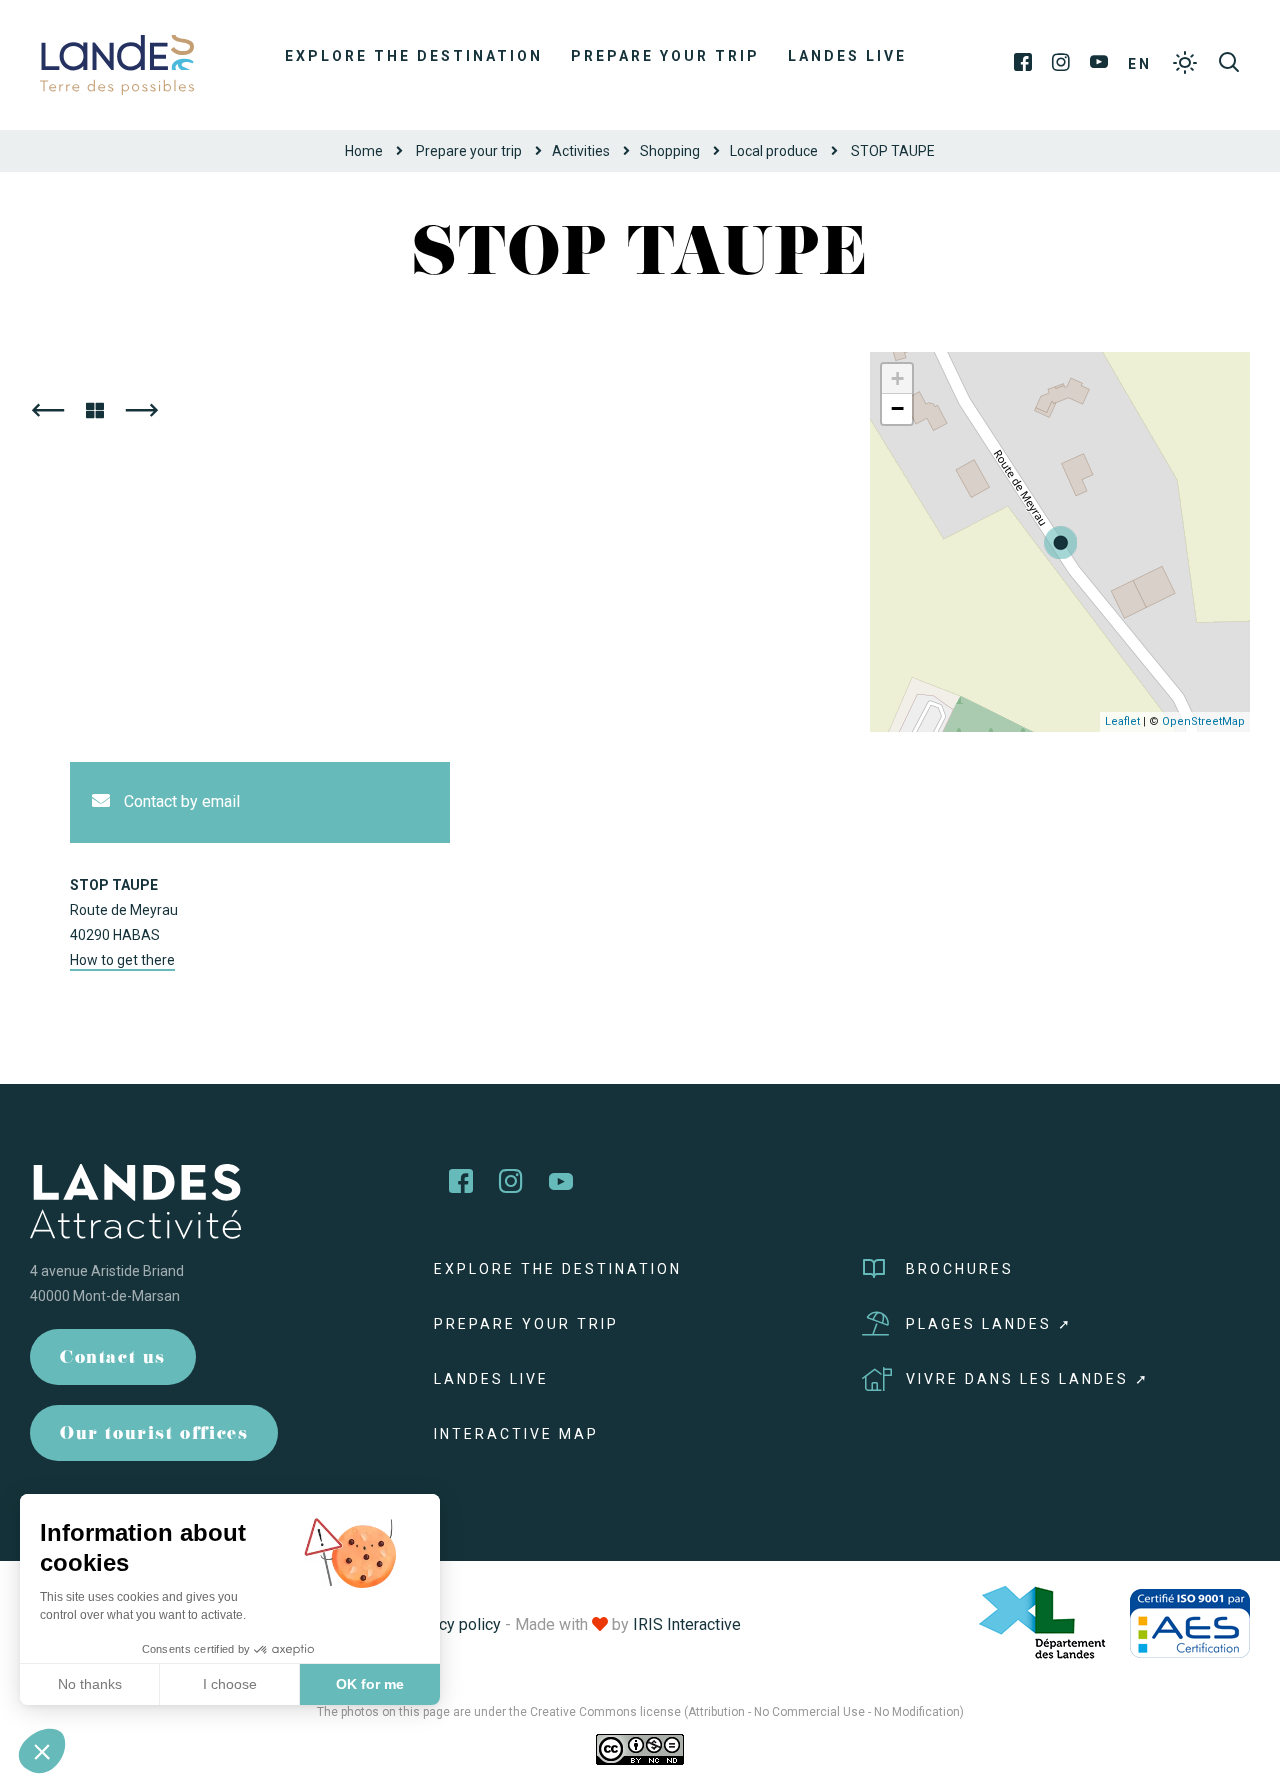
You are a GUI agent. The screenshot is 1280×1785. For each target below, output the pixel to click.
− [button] (897, 408)
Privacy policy (452, 1624)
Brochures (960, 1269)
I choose (230, 1684)
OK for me (370, 1684)
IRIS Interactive (687, 1624)
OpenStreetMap (1203, 721)
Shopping (670, 151)
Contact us (113, 1359)
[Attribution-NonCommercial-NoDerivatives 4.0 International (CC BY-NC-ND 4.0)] (640, 1748)
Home (364, 151)
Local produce (774, 151)
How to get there (122, 960)
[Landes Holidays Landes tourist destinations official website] (117, 63)
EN (1140, 64)
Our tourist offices (154, 1435)
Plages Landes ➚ (989, 1324)
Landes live (847, 56)
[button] (42, 1751)
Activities (581, 151)
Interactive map (516, 1434)
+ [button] (897, 378)
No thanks (90, 1684)
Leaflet (1122, 721)
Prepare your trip (665, 56)
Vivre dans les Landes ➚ (1028, 1379)
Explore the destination (414, 56)
